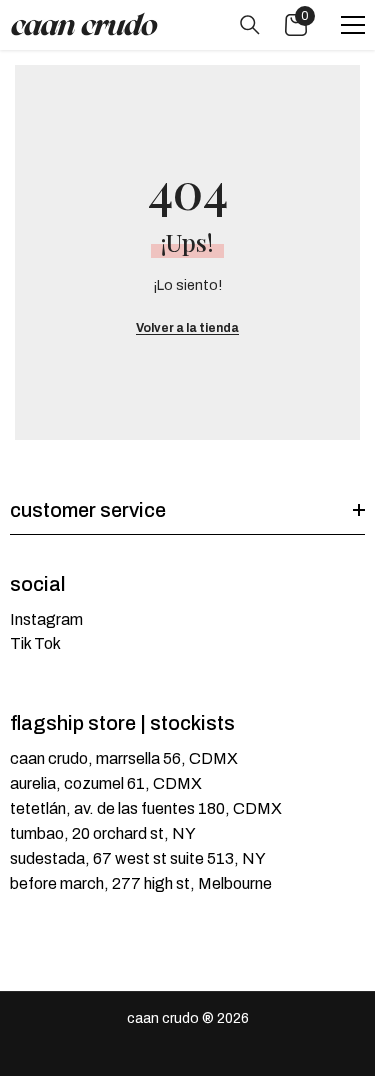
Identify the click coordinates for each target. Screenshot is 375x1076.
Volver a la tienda (187, 328)
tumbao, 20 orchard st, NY (103, 833)
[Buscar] (250, 25)
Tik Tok (35, 643)
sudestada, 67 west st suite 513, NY (138, 858)
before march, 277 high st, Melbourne (141, 883)
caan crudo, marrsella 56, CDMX (124, 758)
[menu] (353, 25)
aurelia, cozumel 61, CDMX (106, 783)
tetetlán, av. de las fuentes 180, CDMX (146, 808)
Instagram (46, 619)
